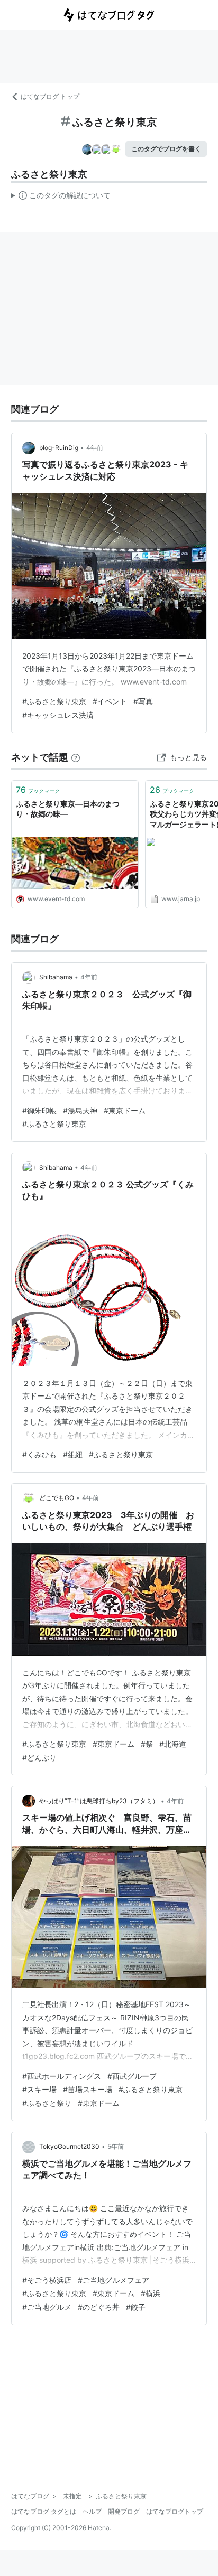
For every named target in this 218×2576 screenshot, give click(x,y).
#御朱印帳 (39, 1111)
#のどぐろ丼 (99, 2307)
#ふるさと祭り (47, 2103)
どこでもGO (57, 1498)
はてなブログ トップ (50, 96)
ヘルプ (92, 2511)
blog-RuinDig (59, 448)
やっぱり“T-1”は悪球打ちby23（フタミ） (99, 1801)
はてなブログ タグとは (44, 2511)
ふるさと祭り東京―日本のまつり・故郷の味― (68, 809)
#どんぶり (39, 1758)
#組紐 (73, 1454)
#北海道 (173, 1744)
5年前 (116, 2146)
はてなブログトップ (175, 2511)
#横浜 (151, 2293)
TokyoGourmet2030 (69, 2146)
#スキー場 (39, 2089)
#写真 (143, 701)
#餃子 (136, 2307)
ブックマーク (38, 790)
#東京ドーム (125, 1111)
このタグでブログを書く (166, 149)
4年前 (95, 448)
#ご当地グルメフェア (113, 2280)
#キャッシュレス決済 (58, 715)
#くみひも (39, 1454)
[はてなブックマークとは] (76, 757)
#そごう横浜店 (47, 2280)
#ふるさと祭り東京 (54, 701)
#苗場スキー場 (88, 2089)
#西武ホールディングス (62, 2076)
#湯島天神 (80, 1111)
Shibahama (56, 977)
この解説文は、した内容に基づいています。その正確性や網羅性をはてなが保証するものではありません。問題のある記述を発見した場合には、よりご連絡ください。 (61, 198)
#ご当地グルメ (47, 2307)
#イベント (110, 701)
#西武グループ (132, 2076)
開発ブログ (124, 2511)
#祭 (147, 1744)
